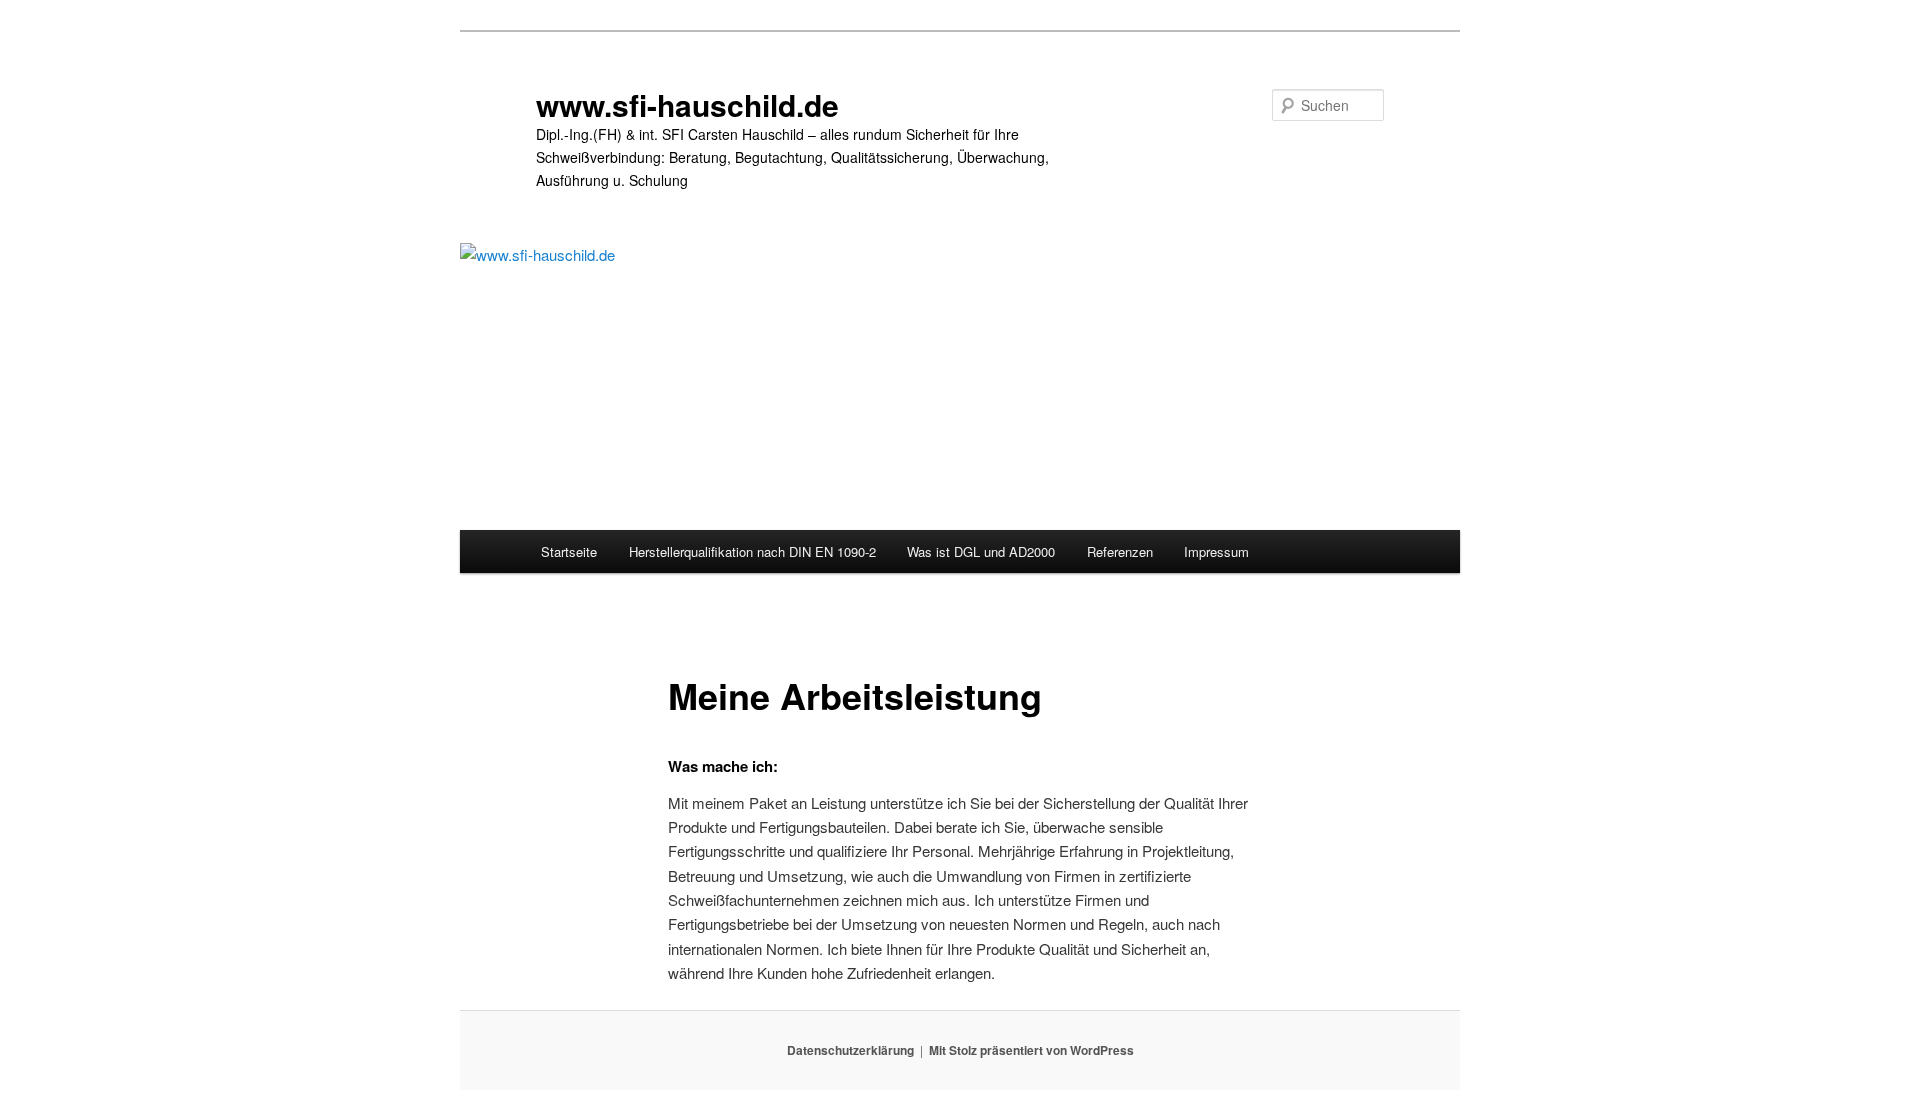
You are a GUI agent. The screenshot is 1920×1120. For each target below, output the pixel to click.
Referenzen (1120, 551)
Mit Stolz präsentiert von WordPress (1031, 1050)
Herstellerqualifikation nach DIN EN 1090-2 (752, 551)
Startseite (569, 551)
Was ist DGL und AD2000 (981, 551)
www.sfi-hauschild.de (687, 104)
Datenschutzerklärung (850, 1050)
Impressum (1216, 551)
